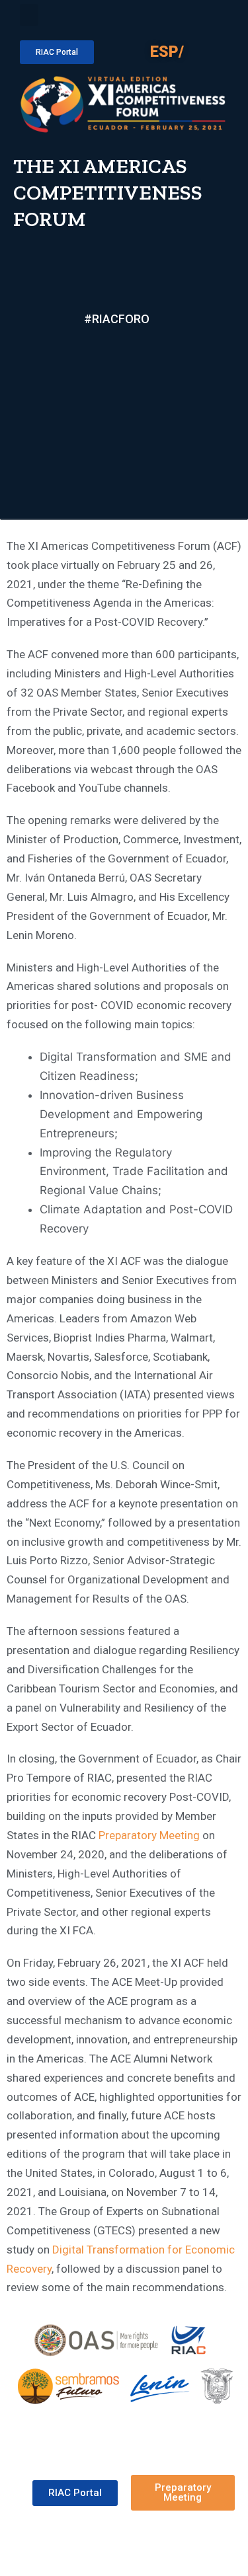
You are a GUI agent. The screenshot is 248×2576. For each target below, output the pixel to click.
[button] (29, 15)
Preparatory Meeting (149, 1835)
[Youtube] (132, 337)
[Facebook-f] (70, 337)
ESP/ (167, 52)
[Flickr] (162, 337)
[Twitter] (101, 337)
